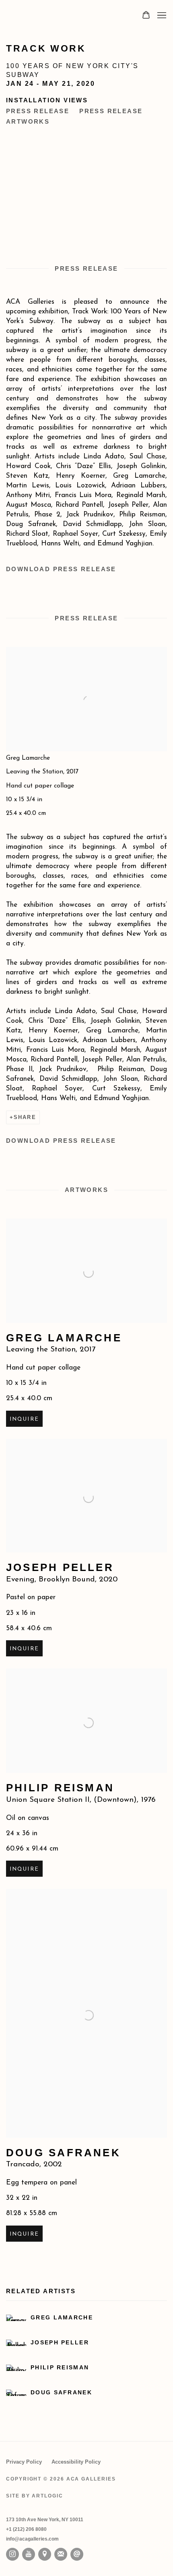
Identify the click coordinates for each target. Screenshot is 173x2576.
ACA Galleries (66, 15)
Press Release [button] (38, 111)
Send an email (77, 2554)
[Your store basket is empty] (146, 16)
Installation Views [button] (47, 100)
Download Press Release (61, 569)
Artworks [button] (28, 121)
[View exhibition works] (86, 664)
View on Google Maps (45, 2554)
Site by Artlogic (35, 2496)
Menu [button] (161, 16)
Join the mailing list (61, 2554)
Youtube (29, 2554)
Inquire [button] (24, 1419)
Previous (32, 184)
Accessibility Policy (76, 2462)
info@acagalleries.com (32, 2539)
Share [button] (25, 1117)
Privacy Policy (24, 2462)
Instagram (12, 2554)
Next (141, 184)
